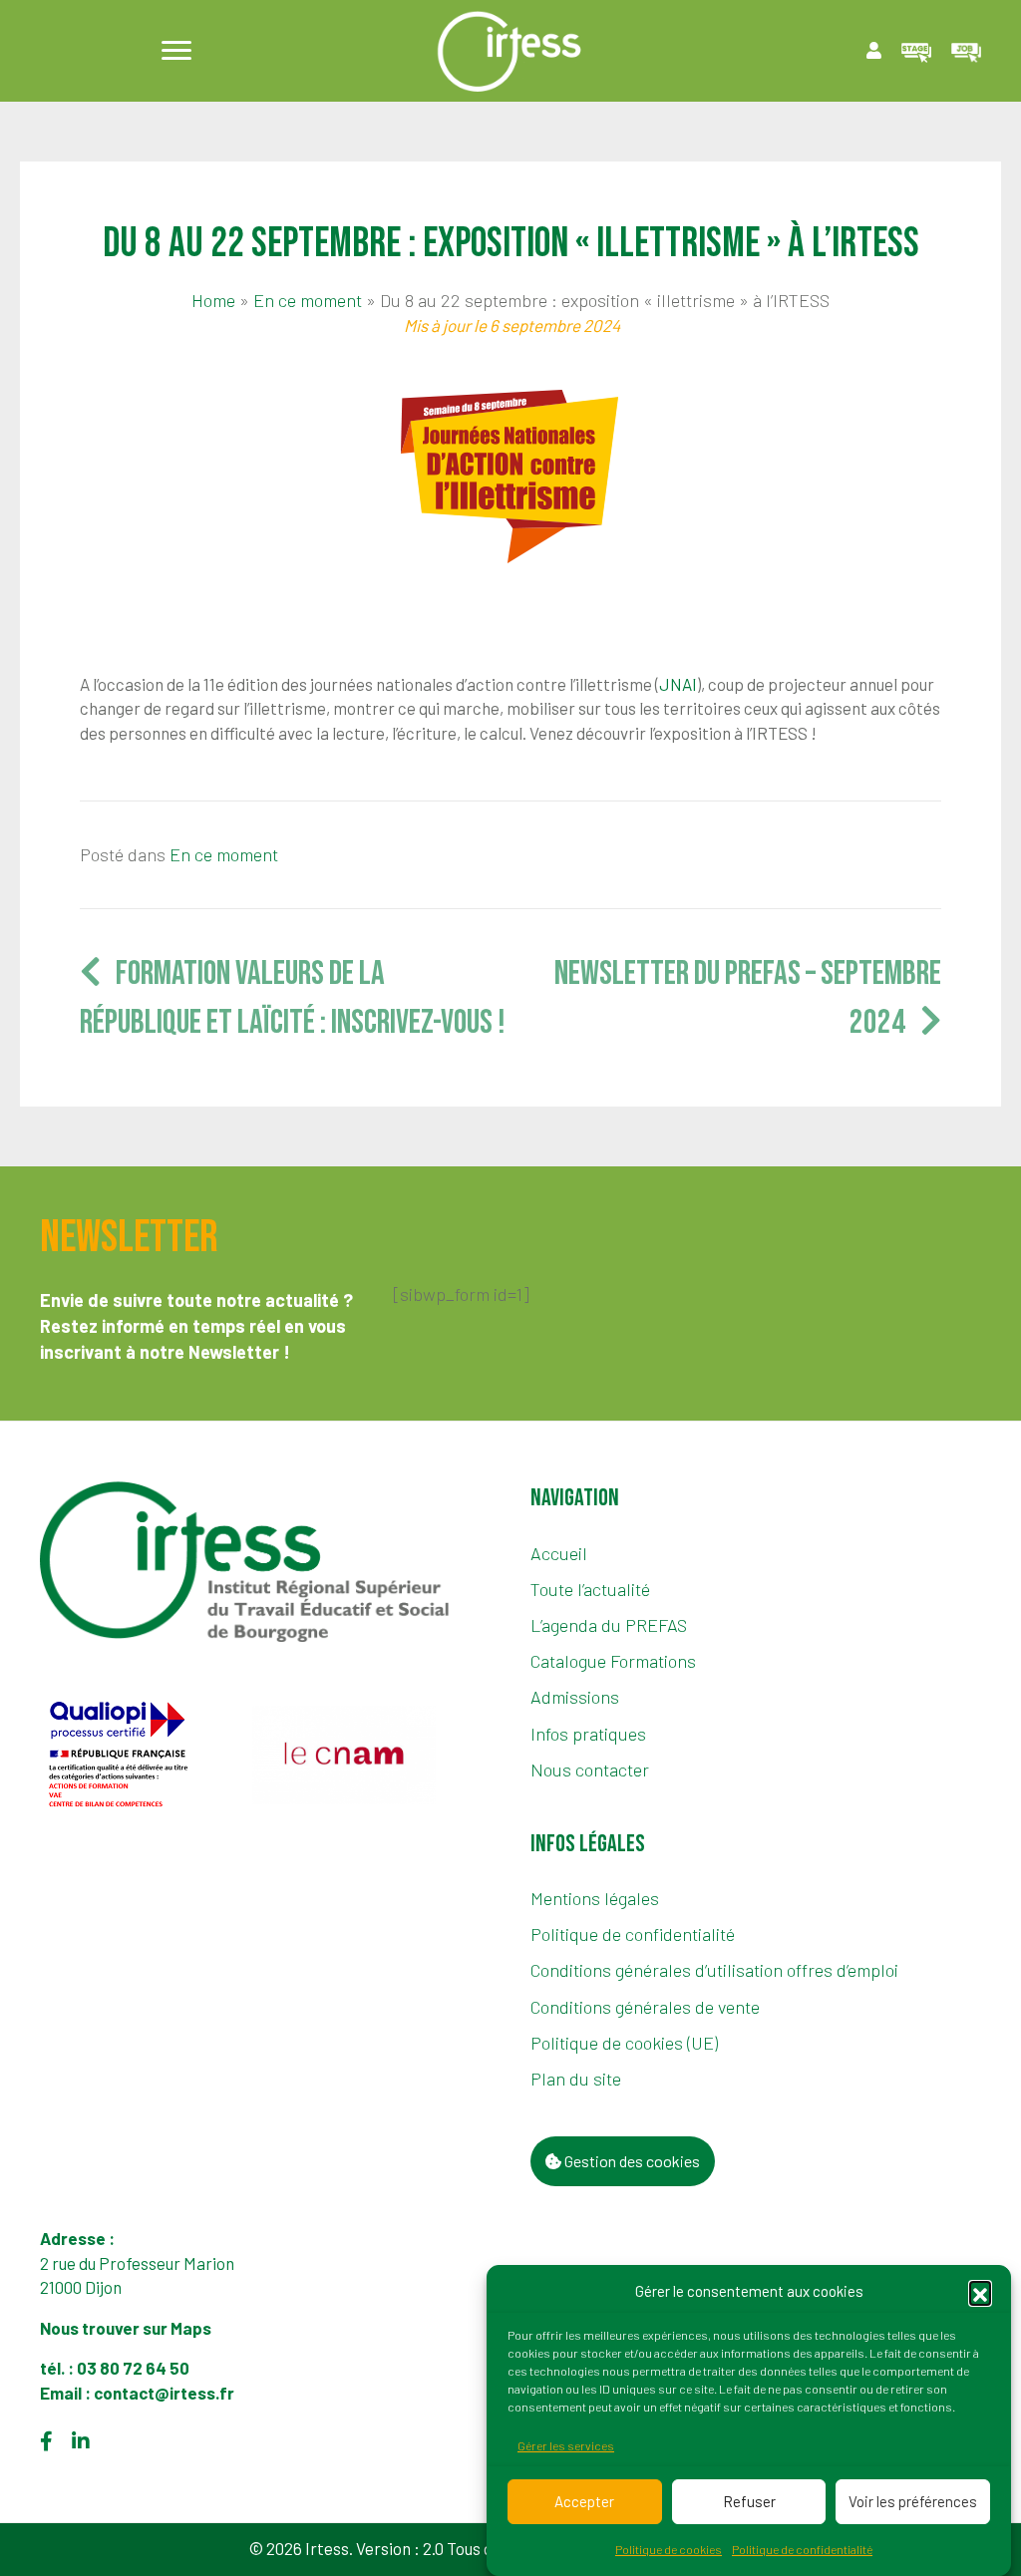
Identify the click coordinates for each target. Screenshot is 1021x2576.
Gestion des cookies (631, 2161)
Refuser (749, 2501)
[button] (980, 2292)
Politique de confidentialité (802, 2549)
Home (213, 300)
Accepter (584, 2501)
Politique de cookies (669, 2549)
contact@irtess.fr (164, 2393)
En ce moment (308, 300)
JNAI (678, 684)
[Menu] (176, 51)
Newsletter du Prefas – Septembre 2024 (748, 998)
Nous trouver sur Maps (127, 2328)
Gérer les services (566, 2445)
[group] (139, 1755)
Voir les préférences (913, 2501)
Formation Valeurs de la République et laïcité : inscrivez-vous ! (293, 998)
